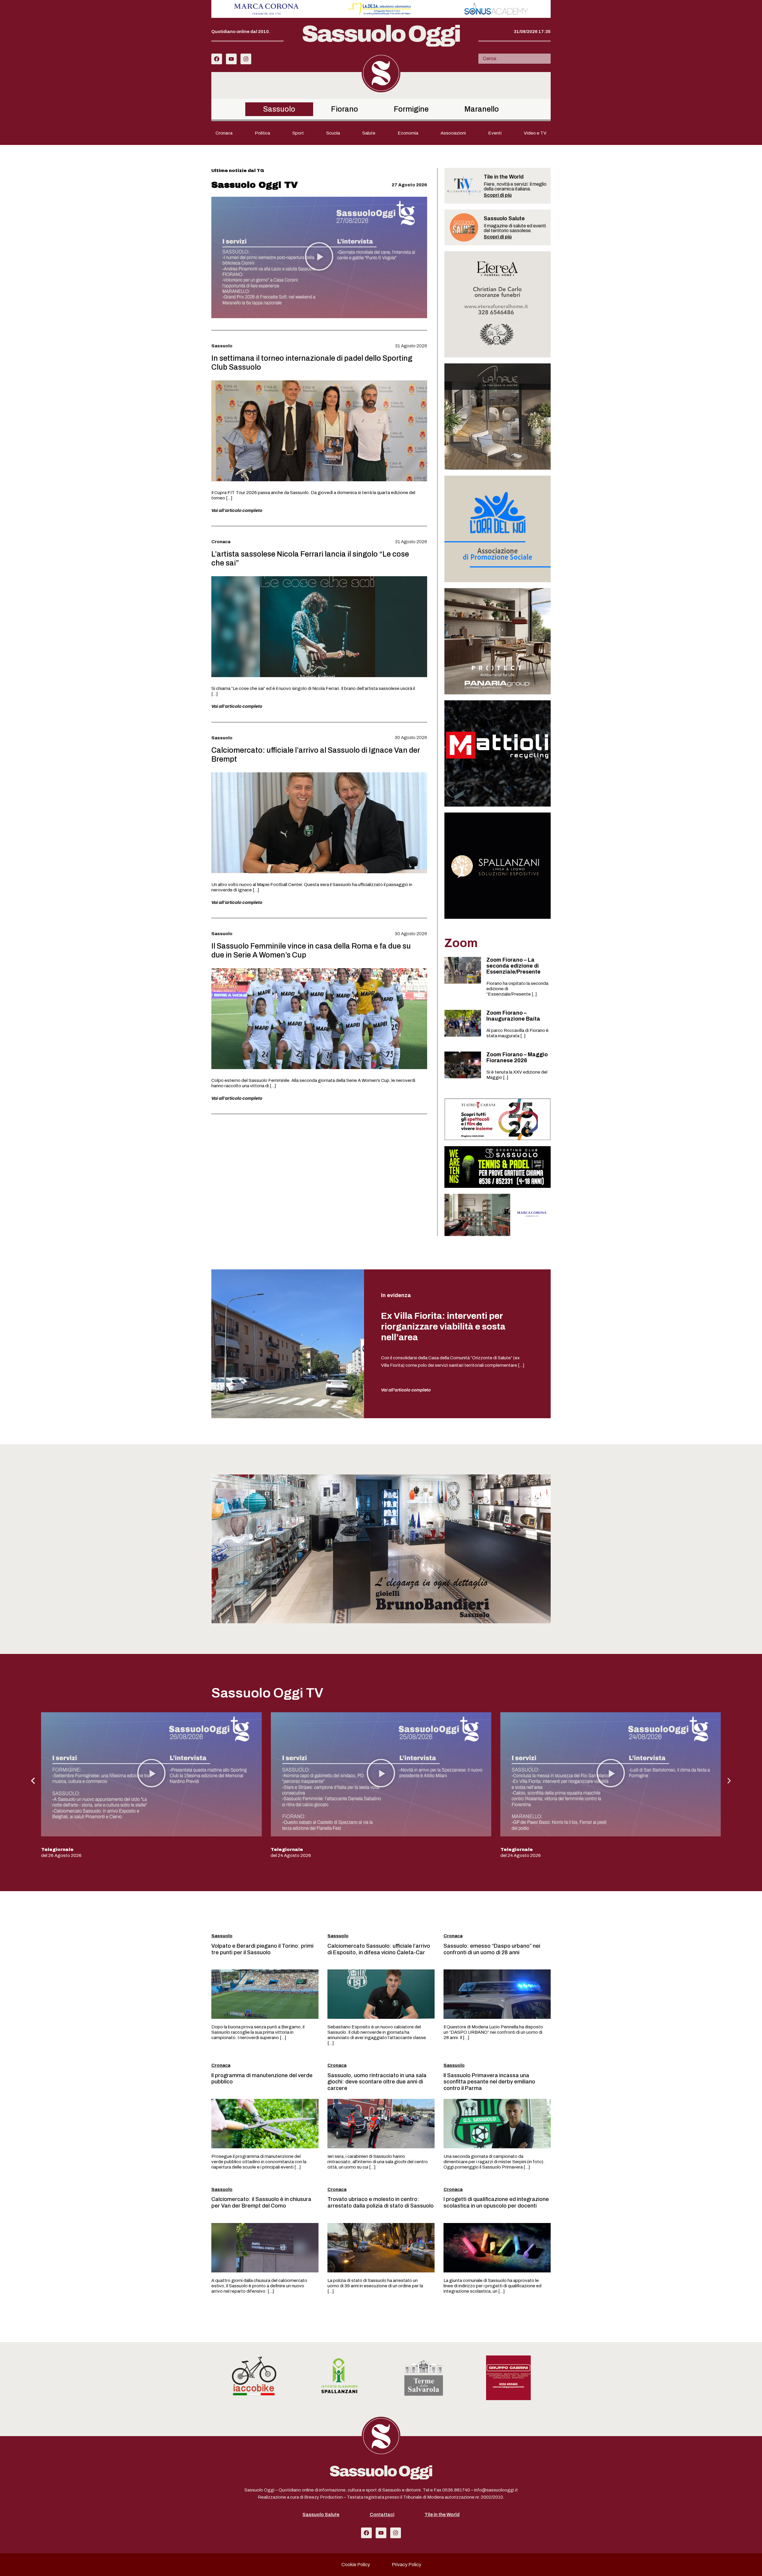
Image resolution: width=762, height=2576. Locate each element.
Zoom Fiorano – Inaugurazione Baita (513, 1016)
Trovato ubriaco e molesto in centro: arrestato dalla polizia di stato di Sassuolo (381, 2202)
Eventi (495, 133)
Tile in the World (442, 2515)
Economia (408, 133)
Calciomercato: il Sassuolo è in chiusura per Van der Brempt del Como (261, 2202)
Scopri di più (498, 195)
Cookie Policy (356, 2565)
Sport (298, 133)
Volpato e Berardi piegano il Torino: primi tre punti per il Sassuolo (262, 1949)
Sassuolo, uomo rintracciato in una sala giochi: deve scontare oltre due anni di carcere (377, 2082)
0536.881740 (456, 2490)
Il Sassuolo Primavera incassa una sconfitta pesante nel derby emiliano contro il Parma (489, 2082)
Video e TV (535, 133)
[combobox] (514, 59)
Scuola (333, 133)
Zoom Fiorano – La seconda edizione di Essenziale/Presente (513, 966)
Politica (262, 133)
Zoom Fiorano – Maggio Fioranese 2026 (517, 1057)
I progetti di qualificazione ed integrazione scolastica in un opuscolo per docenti (496, 2202)
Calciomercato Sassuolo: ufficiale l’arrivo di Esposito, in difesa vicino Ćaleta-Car (379, 1949)
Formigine (411, 109)
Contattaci (382, 2515)
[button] (319, 257)
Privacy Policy (406, 2565)
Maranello (482, 109)
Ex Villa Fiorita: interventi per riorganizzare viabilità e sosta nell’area (443, 1327)
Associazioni (453, 133)
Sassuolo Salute (321, 2515)
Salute (369, 133)
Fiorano (345, 109)
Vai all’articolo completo (237, 510)
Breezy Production (323, 2497)
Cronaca (224, 133)
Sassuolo (279, 109)
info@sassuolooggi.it (496, 2490)
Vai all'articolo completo (406, 1390)
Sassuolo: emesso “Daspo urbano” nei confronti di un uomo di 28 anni (492, 1949)
